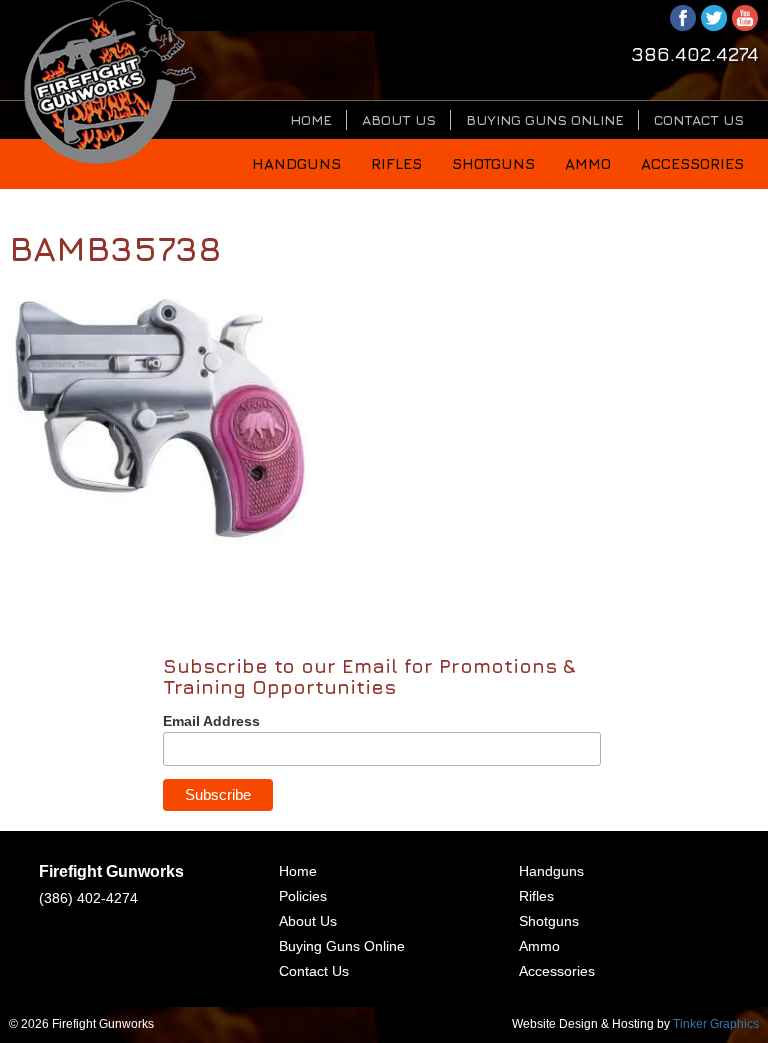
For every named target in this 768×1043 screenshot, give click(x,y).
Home (311, 119)
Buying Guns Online (545, 119)
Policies (303, 896)
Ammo (588, 163)
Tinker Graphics (716, 1024)
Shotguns (493, 163)
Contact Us (699, 119)
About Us (399, 119)
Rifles (396, 163)
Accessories (692, 163)
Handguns (296, 163)
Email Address (211, 721)
